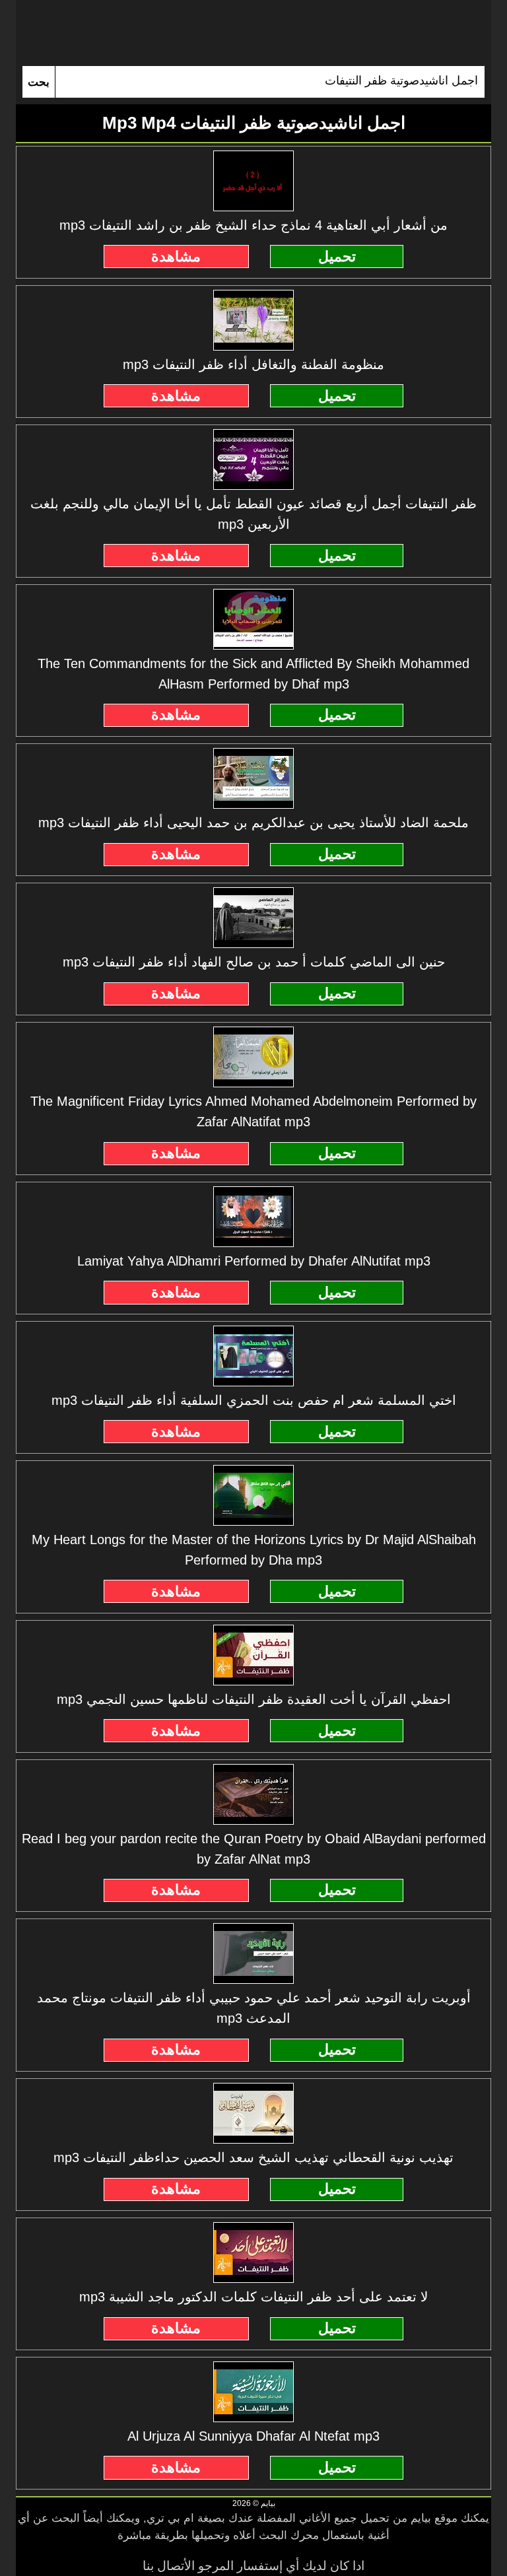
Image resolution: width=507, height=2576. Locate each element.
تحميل (337, 256)
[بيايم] (253, 33)
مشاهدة (176, 256)
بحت (39, 82)
